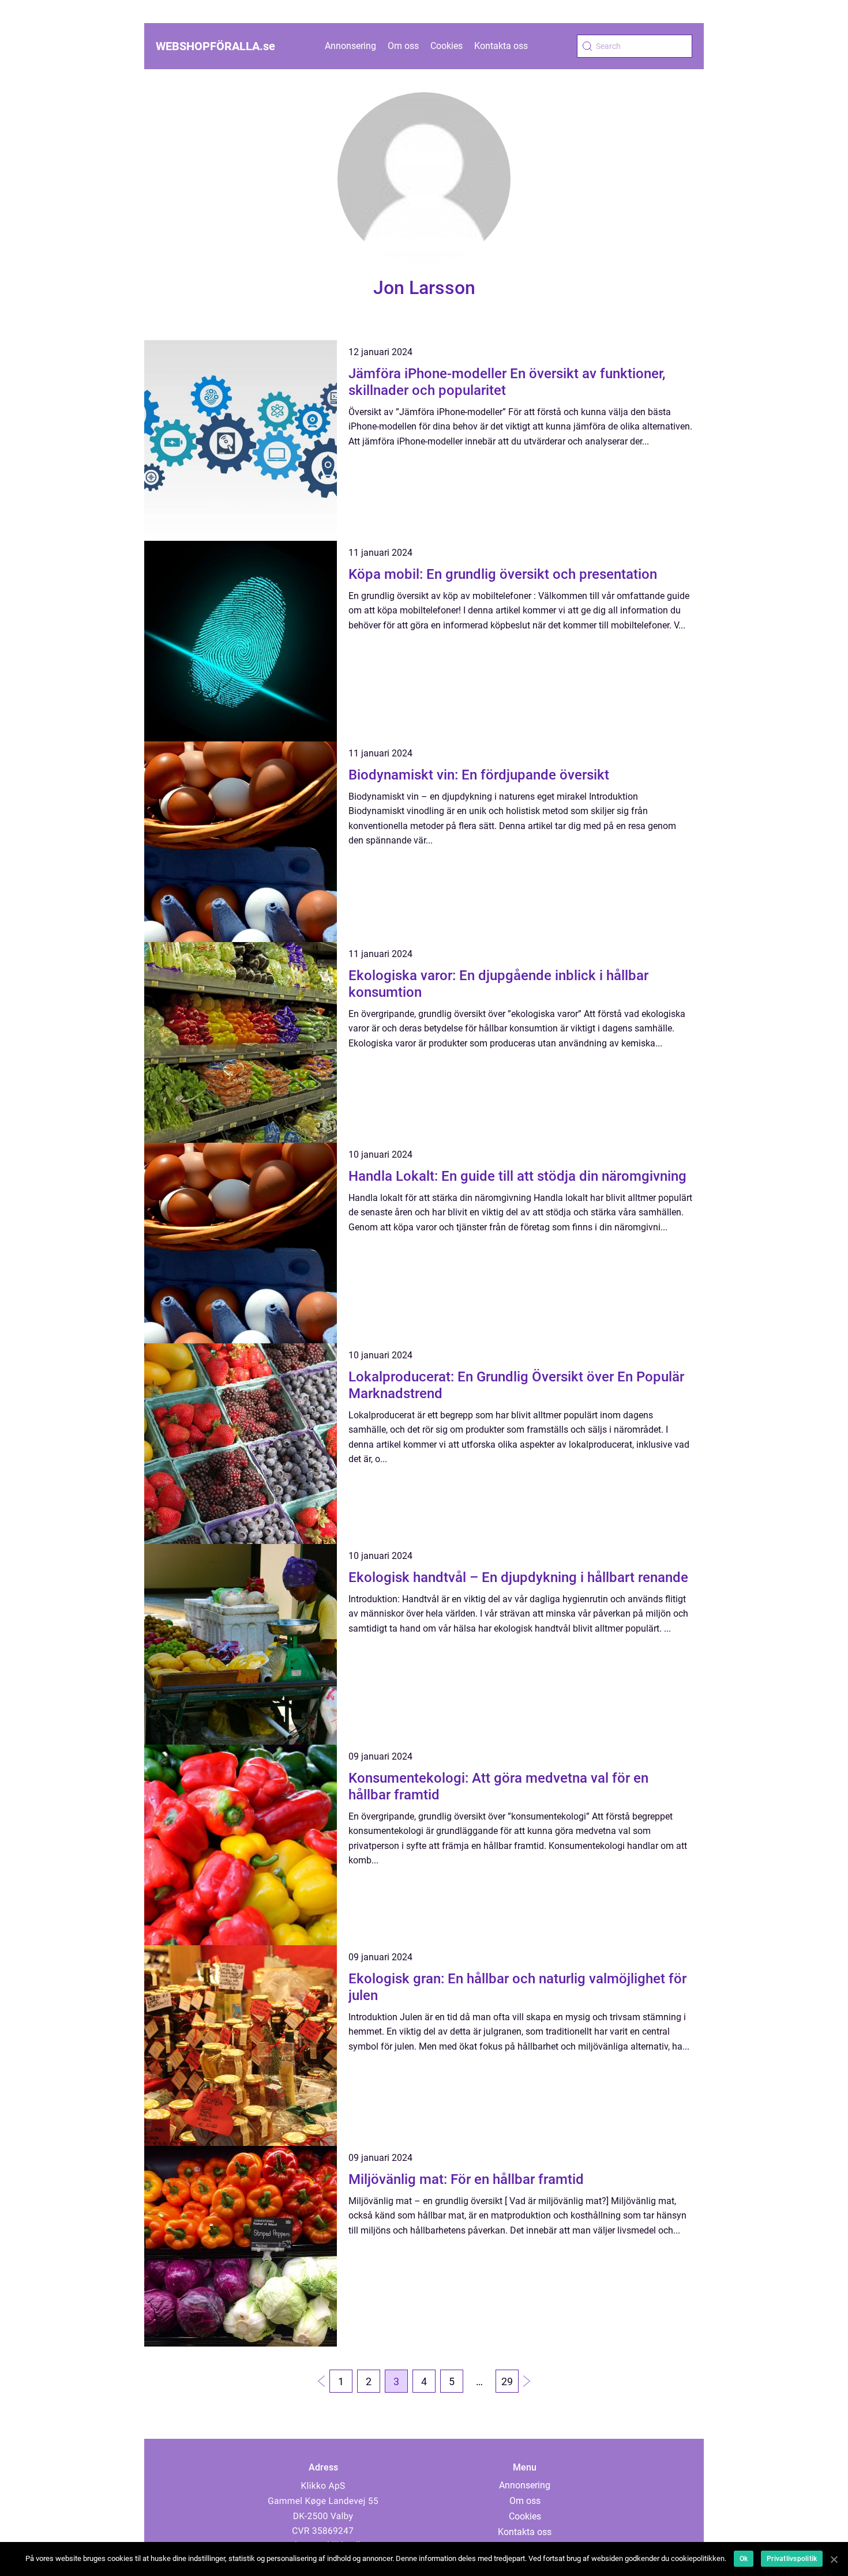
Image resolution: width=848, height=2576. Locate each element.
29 (507, 2381)
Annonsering (350, 46)
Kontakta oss (501, 46)
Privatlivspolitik (792, 2559)
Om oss (403, 46)
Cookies (446, 46)
